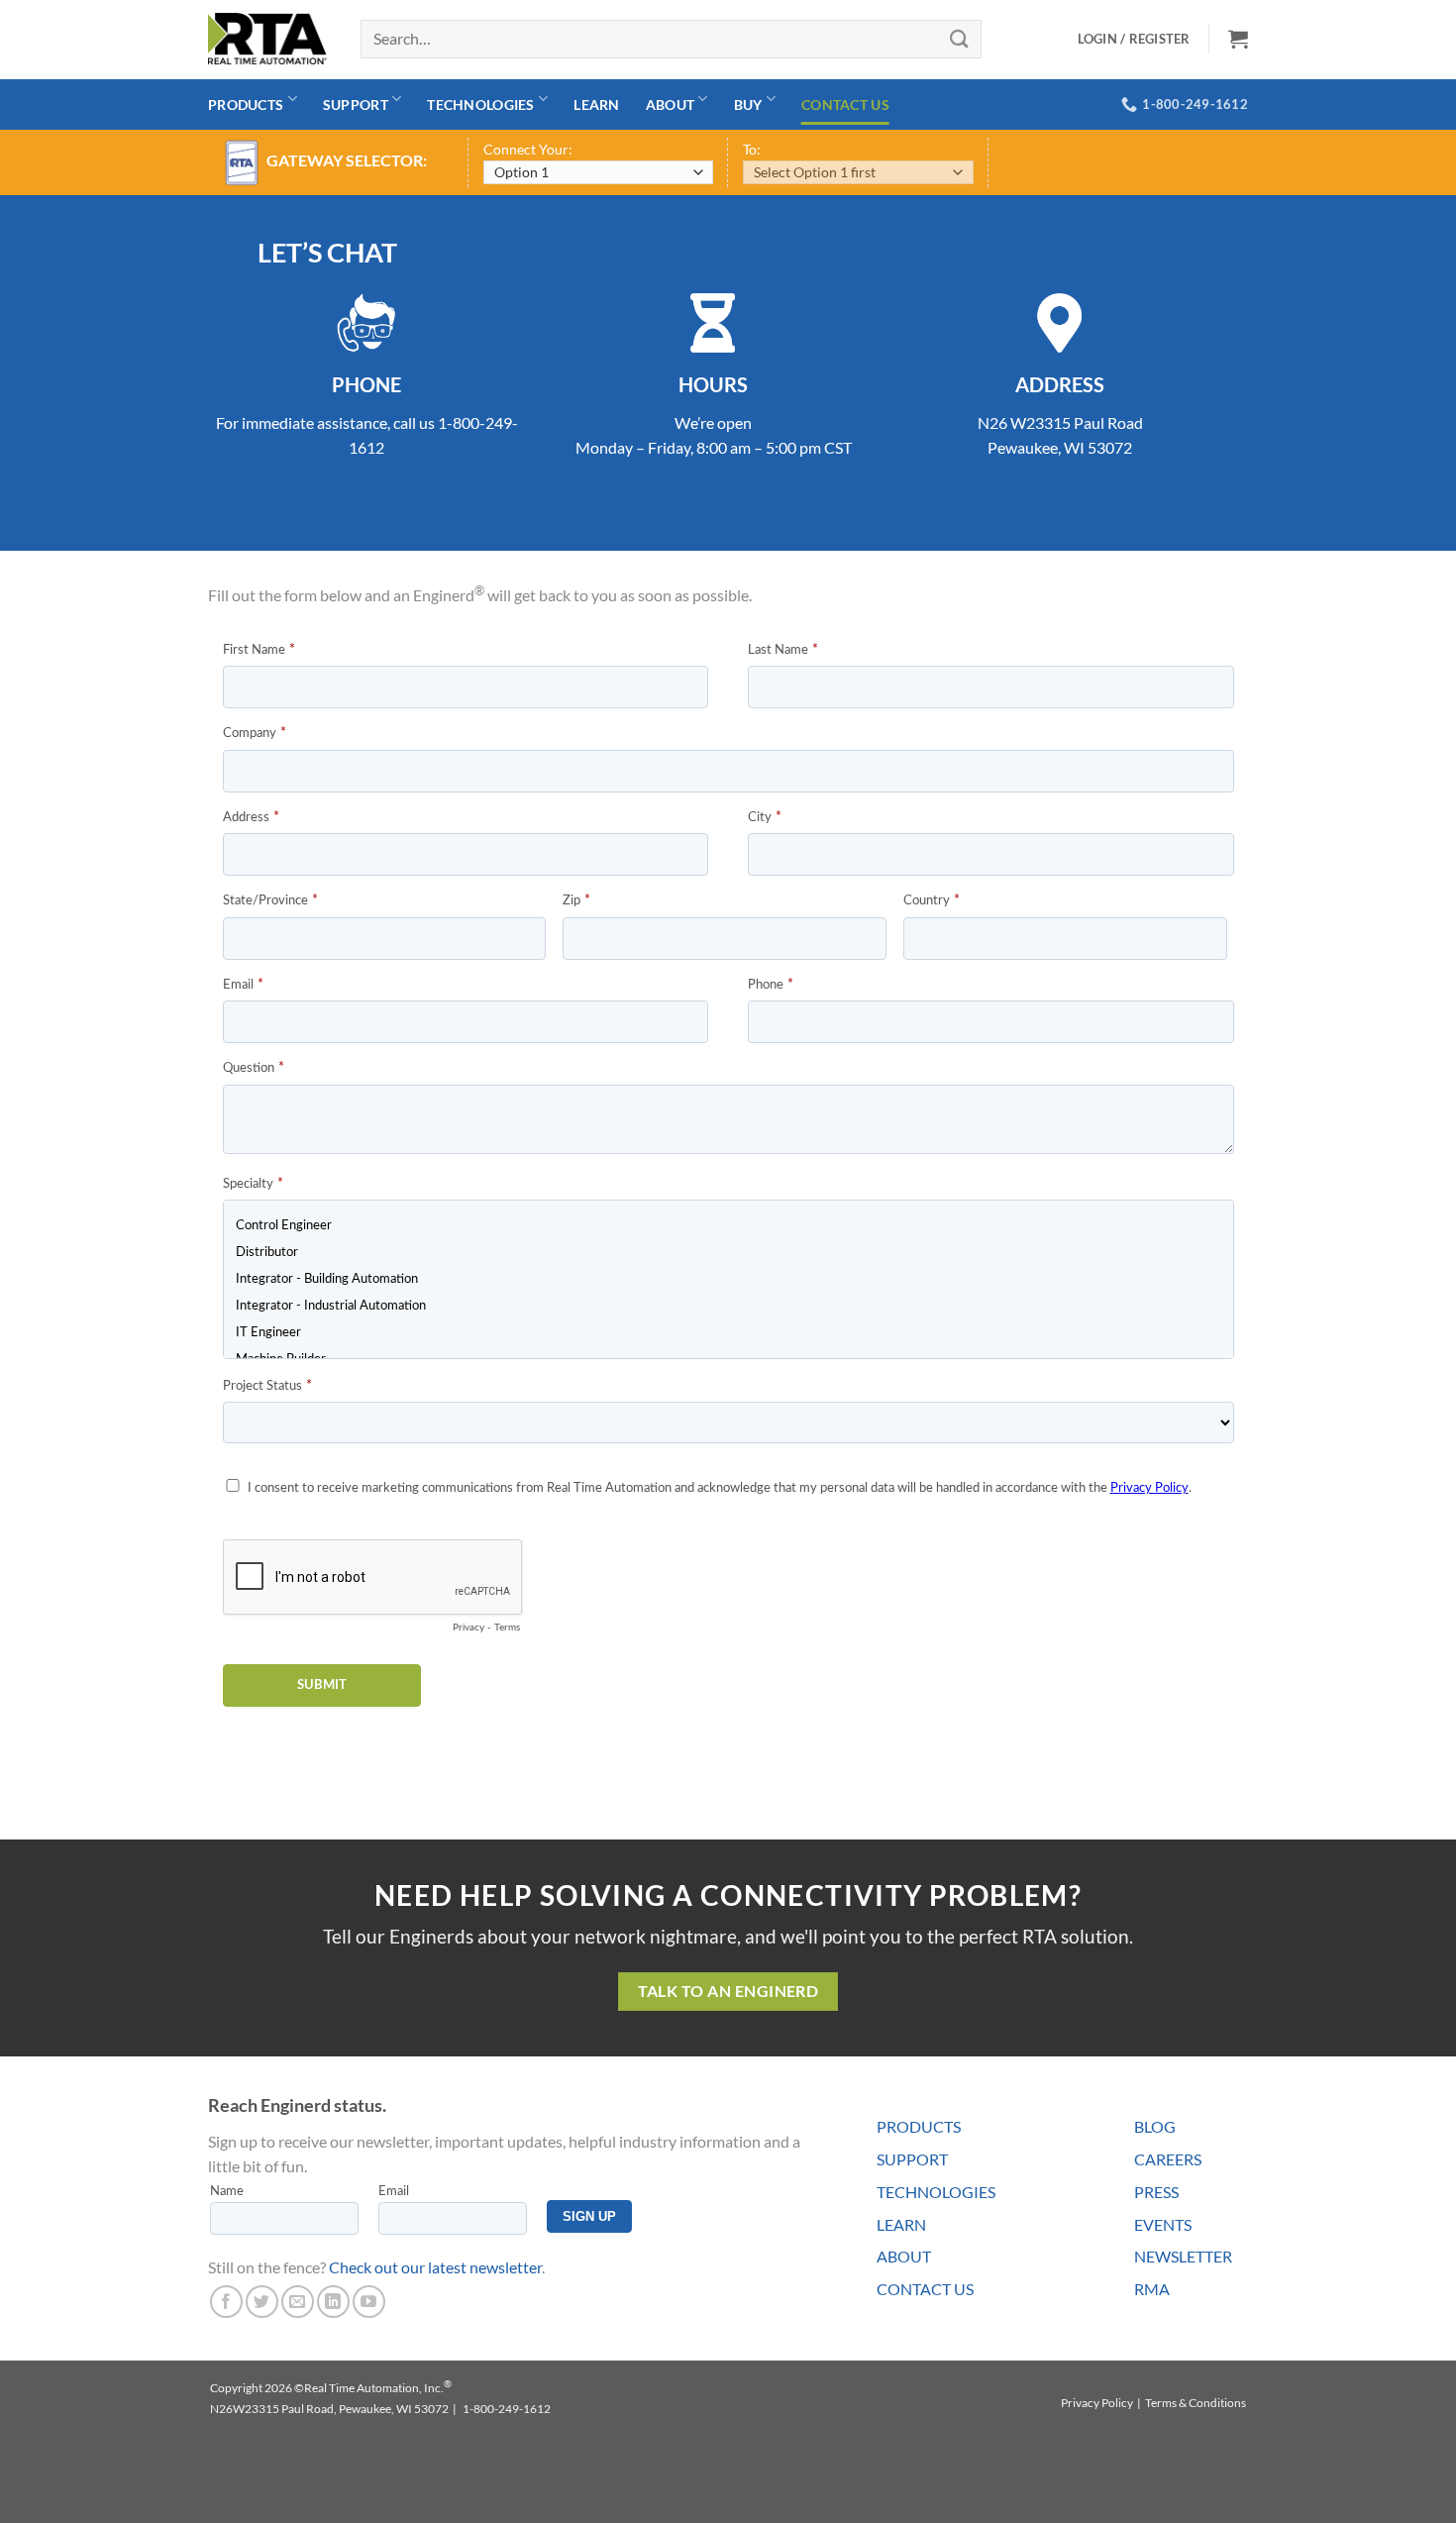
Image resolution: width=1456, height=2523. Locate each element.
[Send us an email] (298, 2302)
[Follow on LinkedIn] (333, 2302)
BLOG (1155, 2126)
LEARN (901, 2224)
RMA (1152, 2289)
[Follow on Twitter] (262, 2302)
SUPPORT (912, 2159)
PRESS (1156, 2192)
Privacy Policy (1097, 2403)
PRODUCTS (919, 2126)
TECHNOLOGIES (936, 2192)
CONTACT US (925, 2289)
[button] (1238, 39)
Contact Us (845, 105)
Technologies (480, 105)
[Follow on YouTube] (369, 2302)
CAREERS (1168, 2159)
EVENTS (1163, 2224)
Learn (596, 105)
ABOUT (904, 2256)
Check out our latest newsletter (435, 2267)
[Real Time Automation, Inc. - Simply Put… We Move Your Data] (267, 39)
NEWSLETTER (1183, 2256)
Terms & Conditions (1196, 2403)
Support (356, 105)
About (670, 105)
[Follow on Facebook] (226, 2302)
